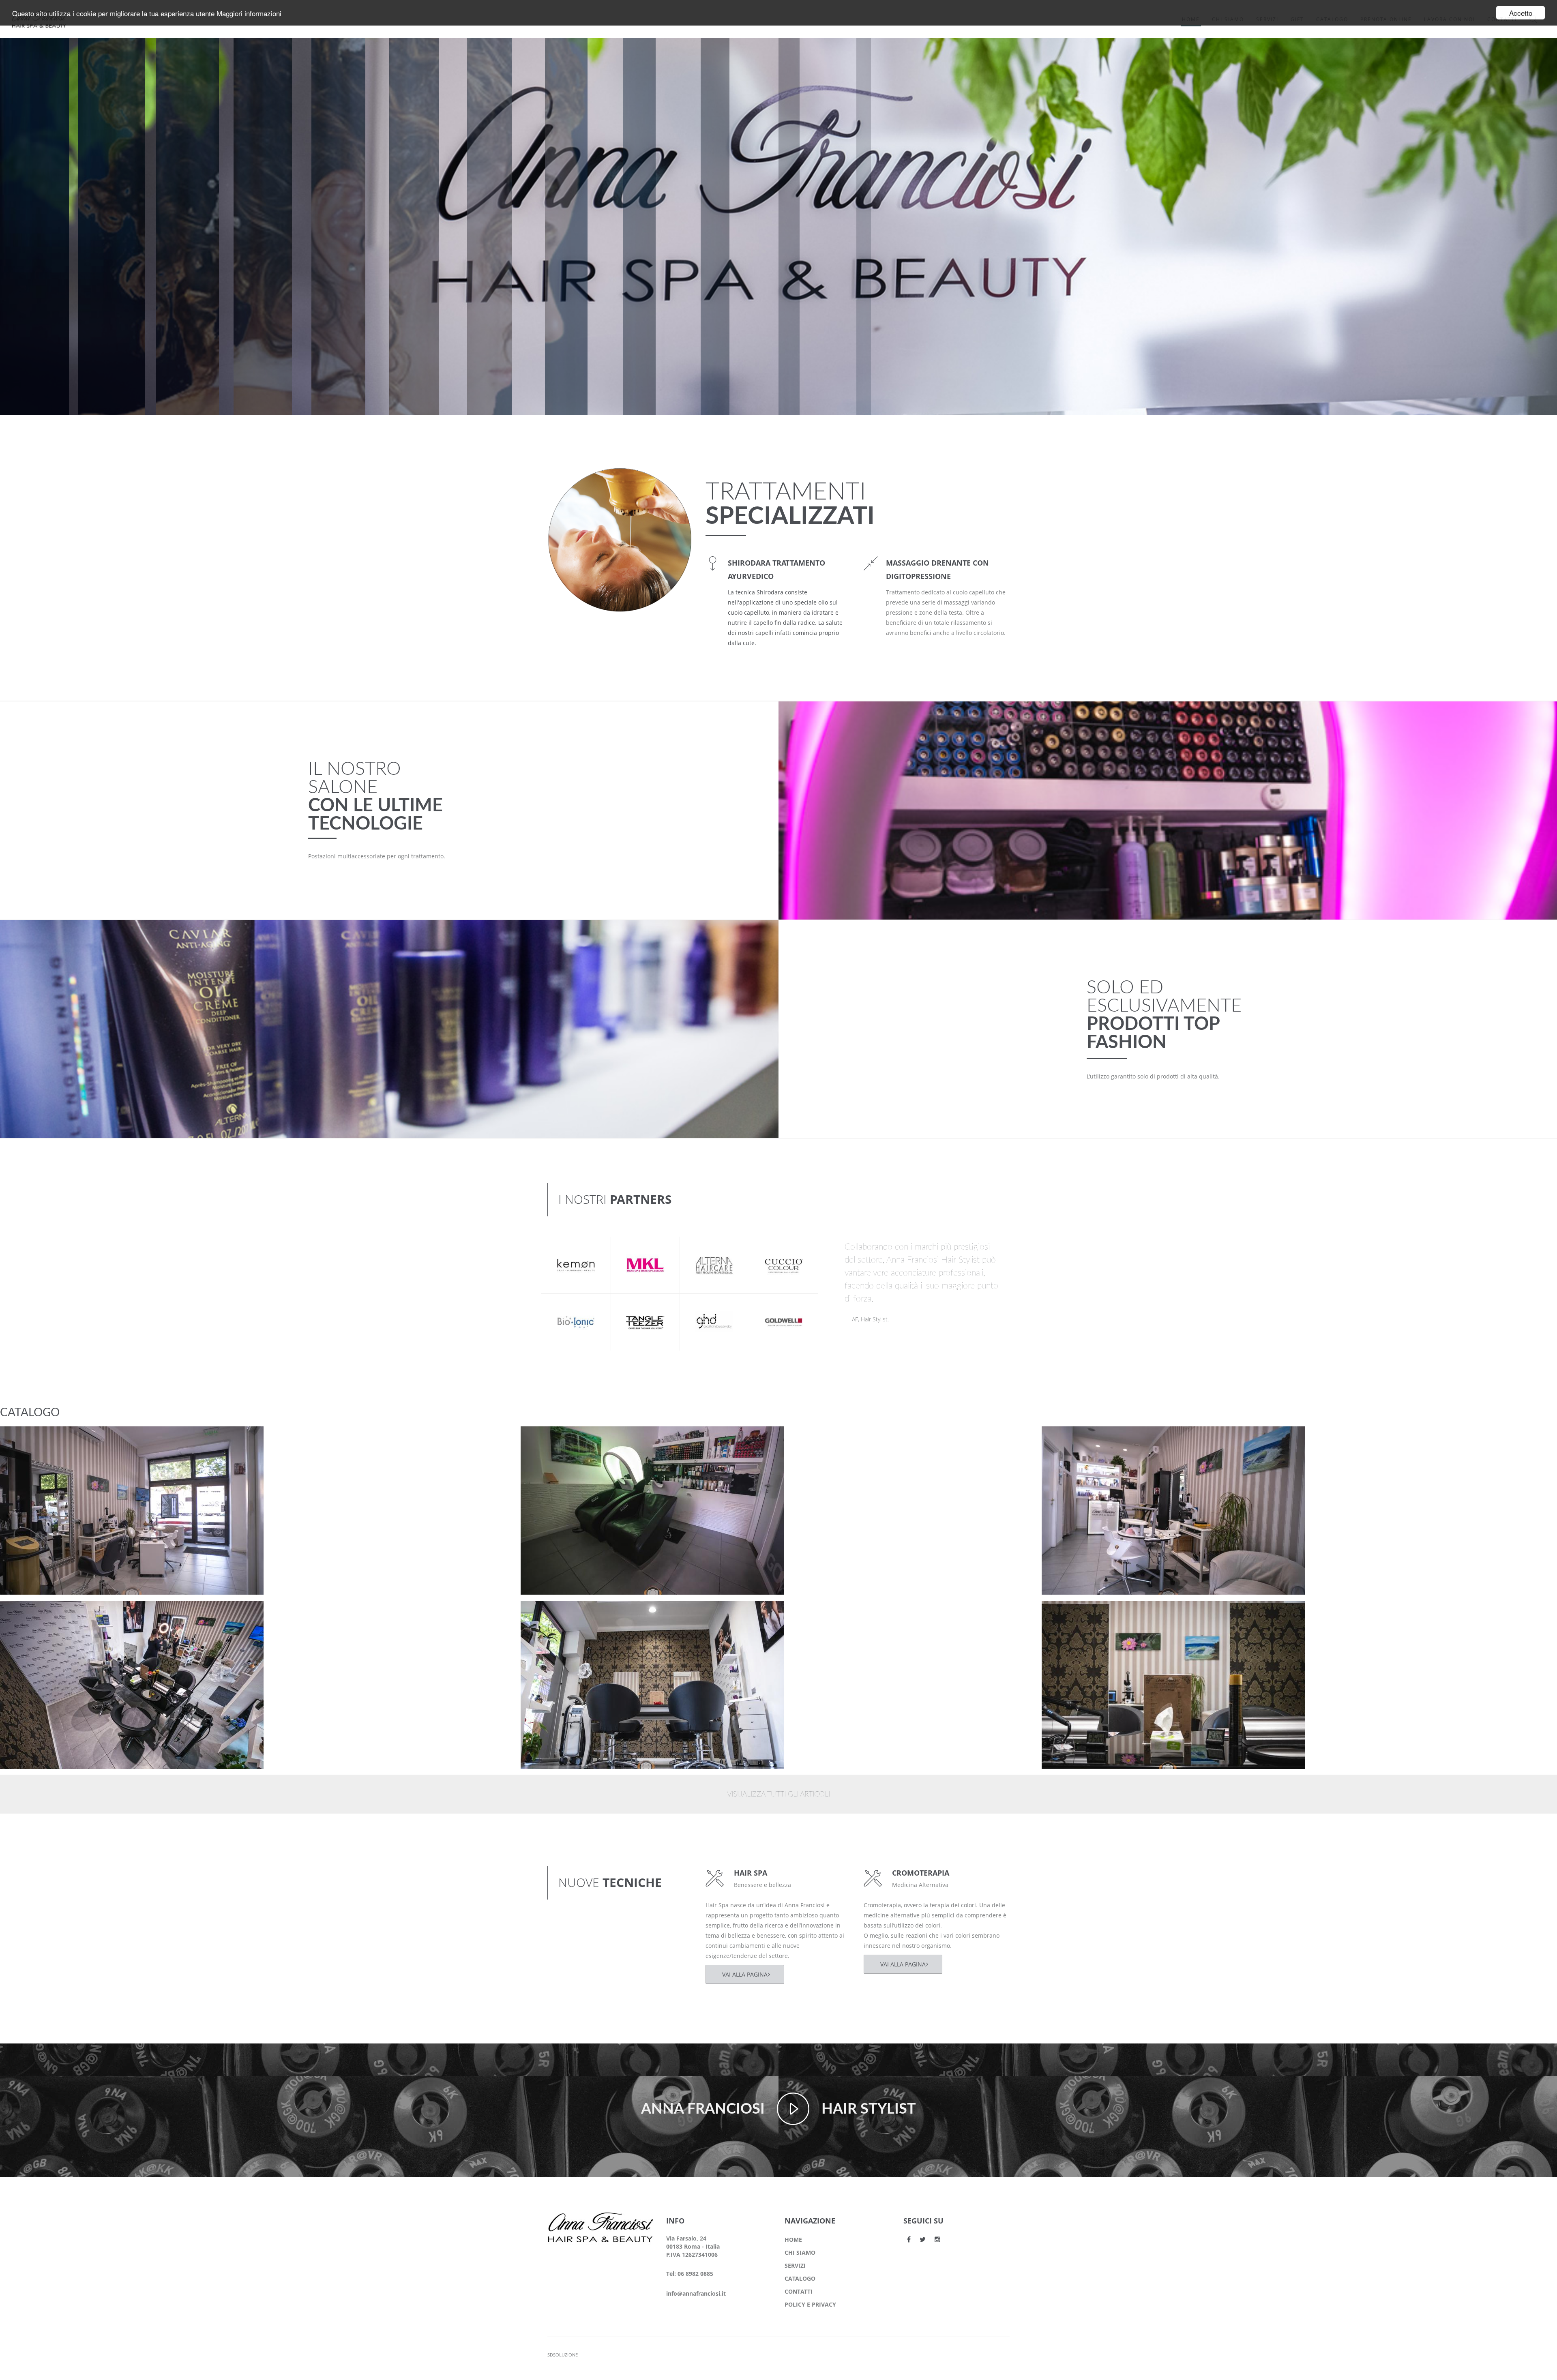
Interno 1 (1070, 1614)
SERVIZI (795, 2265)
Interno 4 (1070, 1439)
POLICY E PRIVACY (810, 2304)
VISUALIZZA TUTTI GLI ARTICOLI (778, 1795)
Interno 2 (549, 1614)
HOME (793, 2240)
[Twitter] (923, 2239)
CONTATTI (799, 2291)
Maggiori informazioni (249, 13)
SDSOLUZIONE (563, 2355)
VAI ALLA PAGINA (745, 1974)
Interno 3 (28, 1614)
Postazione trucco (42, 1439)
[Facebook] (909, 2239)
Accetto (1521, 13)
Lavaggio (549, 1439)
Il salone (26, 1450)
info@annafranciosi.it (696, 2293)
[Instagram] (937, 2239)
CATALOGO (800, 2278)
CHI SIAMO (800, 2252)
